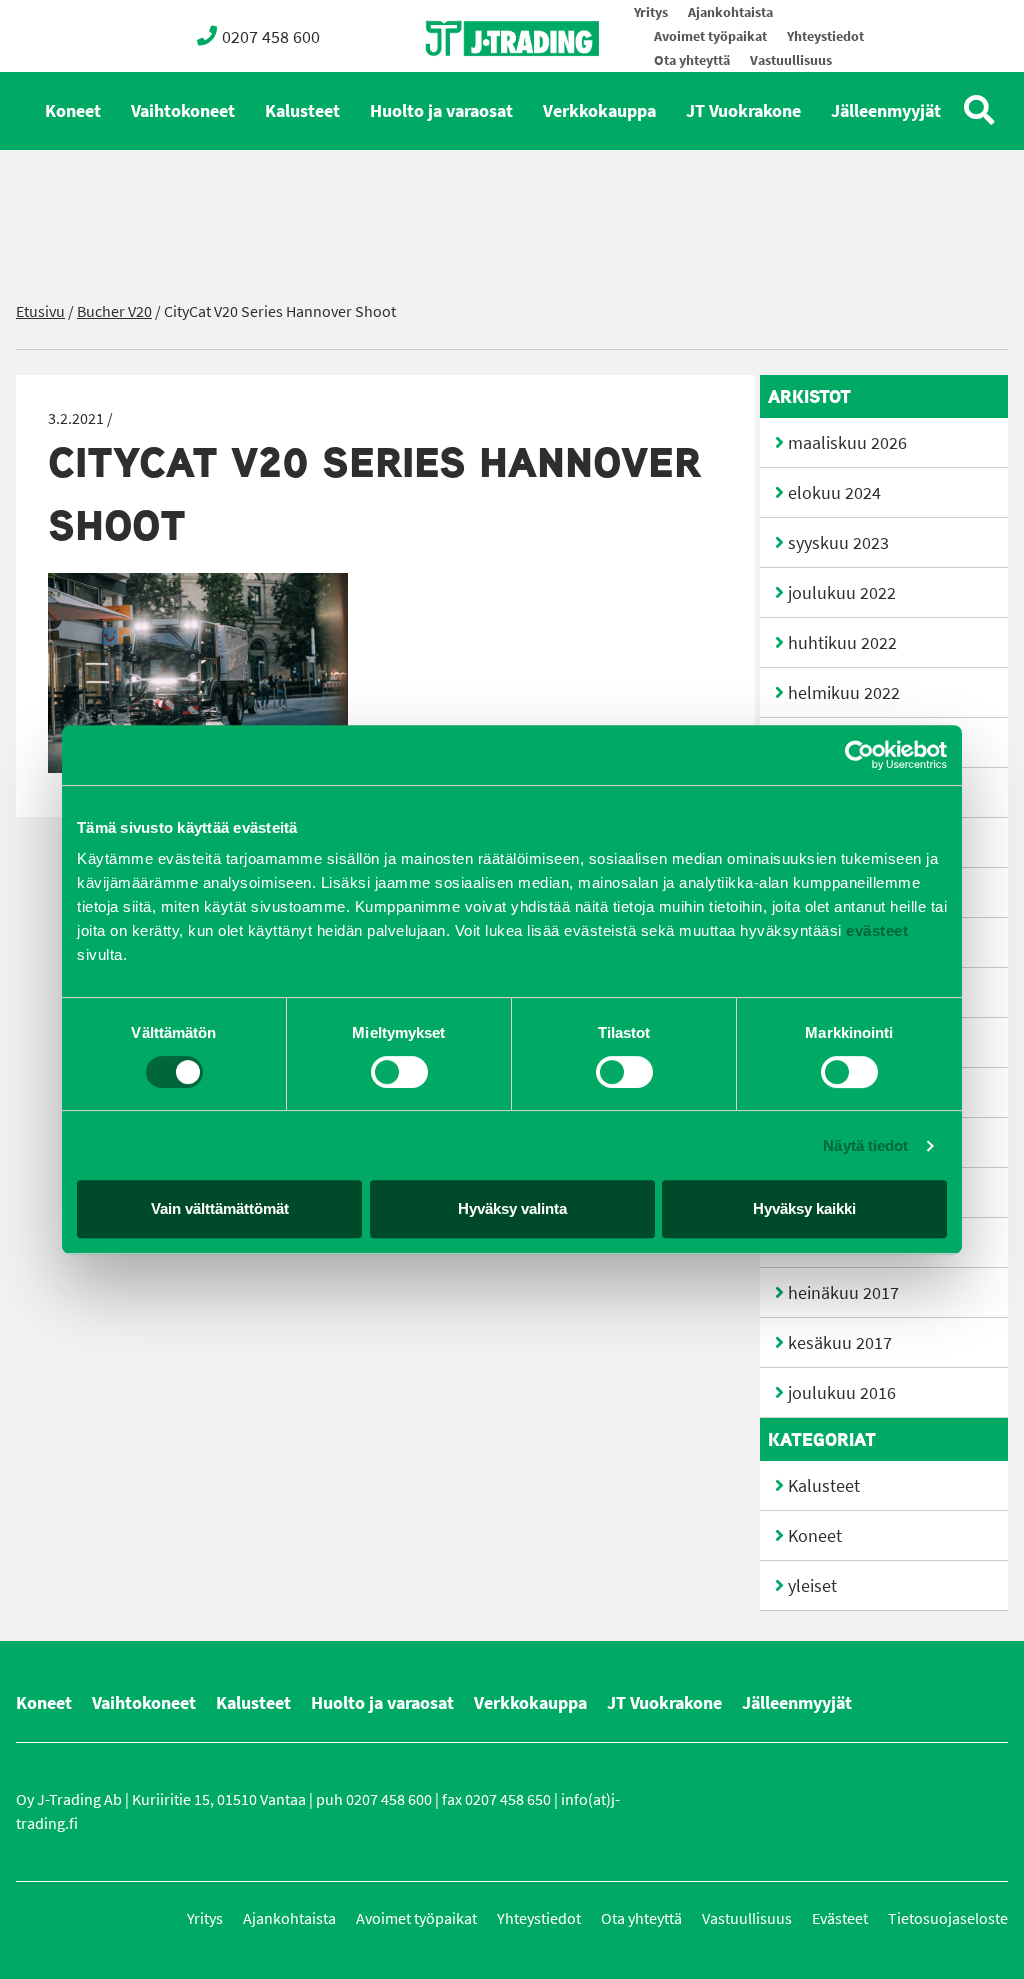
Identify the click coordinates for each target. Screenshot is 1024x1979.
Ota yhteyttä (692, 60)
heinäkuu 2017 (843, 1293)
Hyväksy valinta (512, 1208)
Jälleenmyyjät (886, 111)
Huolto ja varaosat (441, 111)
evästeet (875, 930)
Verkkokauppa (599, 111)
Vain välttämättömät (220, 1208)
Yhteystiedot (825, 36)
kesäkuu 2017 (840, 1343)
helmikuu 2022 (844, 693)
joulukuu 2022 (842, 593)
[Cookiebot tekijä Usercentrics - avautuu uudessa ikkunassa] (859, 755)
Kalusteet (302, 111)
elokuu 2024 (834, 493)
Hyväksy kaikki (804, 1208)
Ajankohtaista (730, 12)
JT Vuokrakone (743, 111)
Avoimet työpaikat (710, 36)
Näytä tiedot (865, 1145)
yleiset (812, 1586)
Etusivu (40, 311)
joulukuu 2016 (842, 1393)
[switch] (399, 1072)
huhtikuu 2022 (842, 643)
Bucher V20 (114, 311)
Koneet (73, 111)
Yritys (651, 12)
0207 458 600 (271, 37)
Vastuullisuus (791, 60)
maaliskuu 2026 (847, 443)
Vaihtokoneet (183, 111)
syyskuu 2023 (838, 543)
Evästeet (840, 1918)
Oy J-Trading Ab (475, 82)
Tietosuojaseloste (948, 1918)
